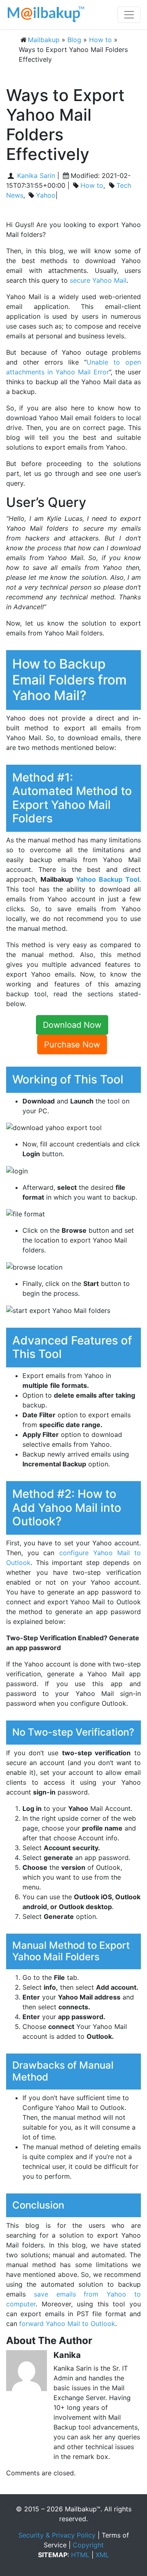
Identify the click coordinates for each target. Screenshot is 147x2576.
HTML (80, 2555)
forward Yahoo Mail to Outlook (67, 2324)
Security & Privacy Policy (57, 2535)
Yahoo (46, 195)
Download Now (72, 1025)
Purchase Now (72, 1045)
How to (92, 185)
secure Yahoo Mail (98, 280)
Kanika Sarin (35, 176)
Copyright (88, 2545)
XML (102, 2555)
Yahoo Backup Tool (108, 879)
